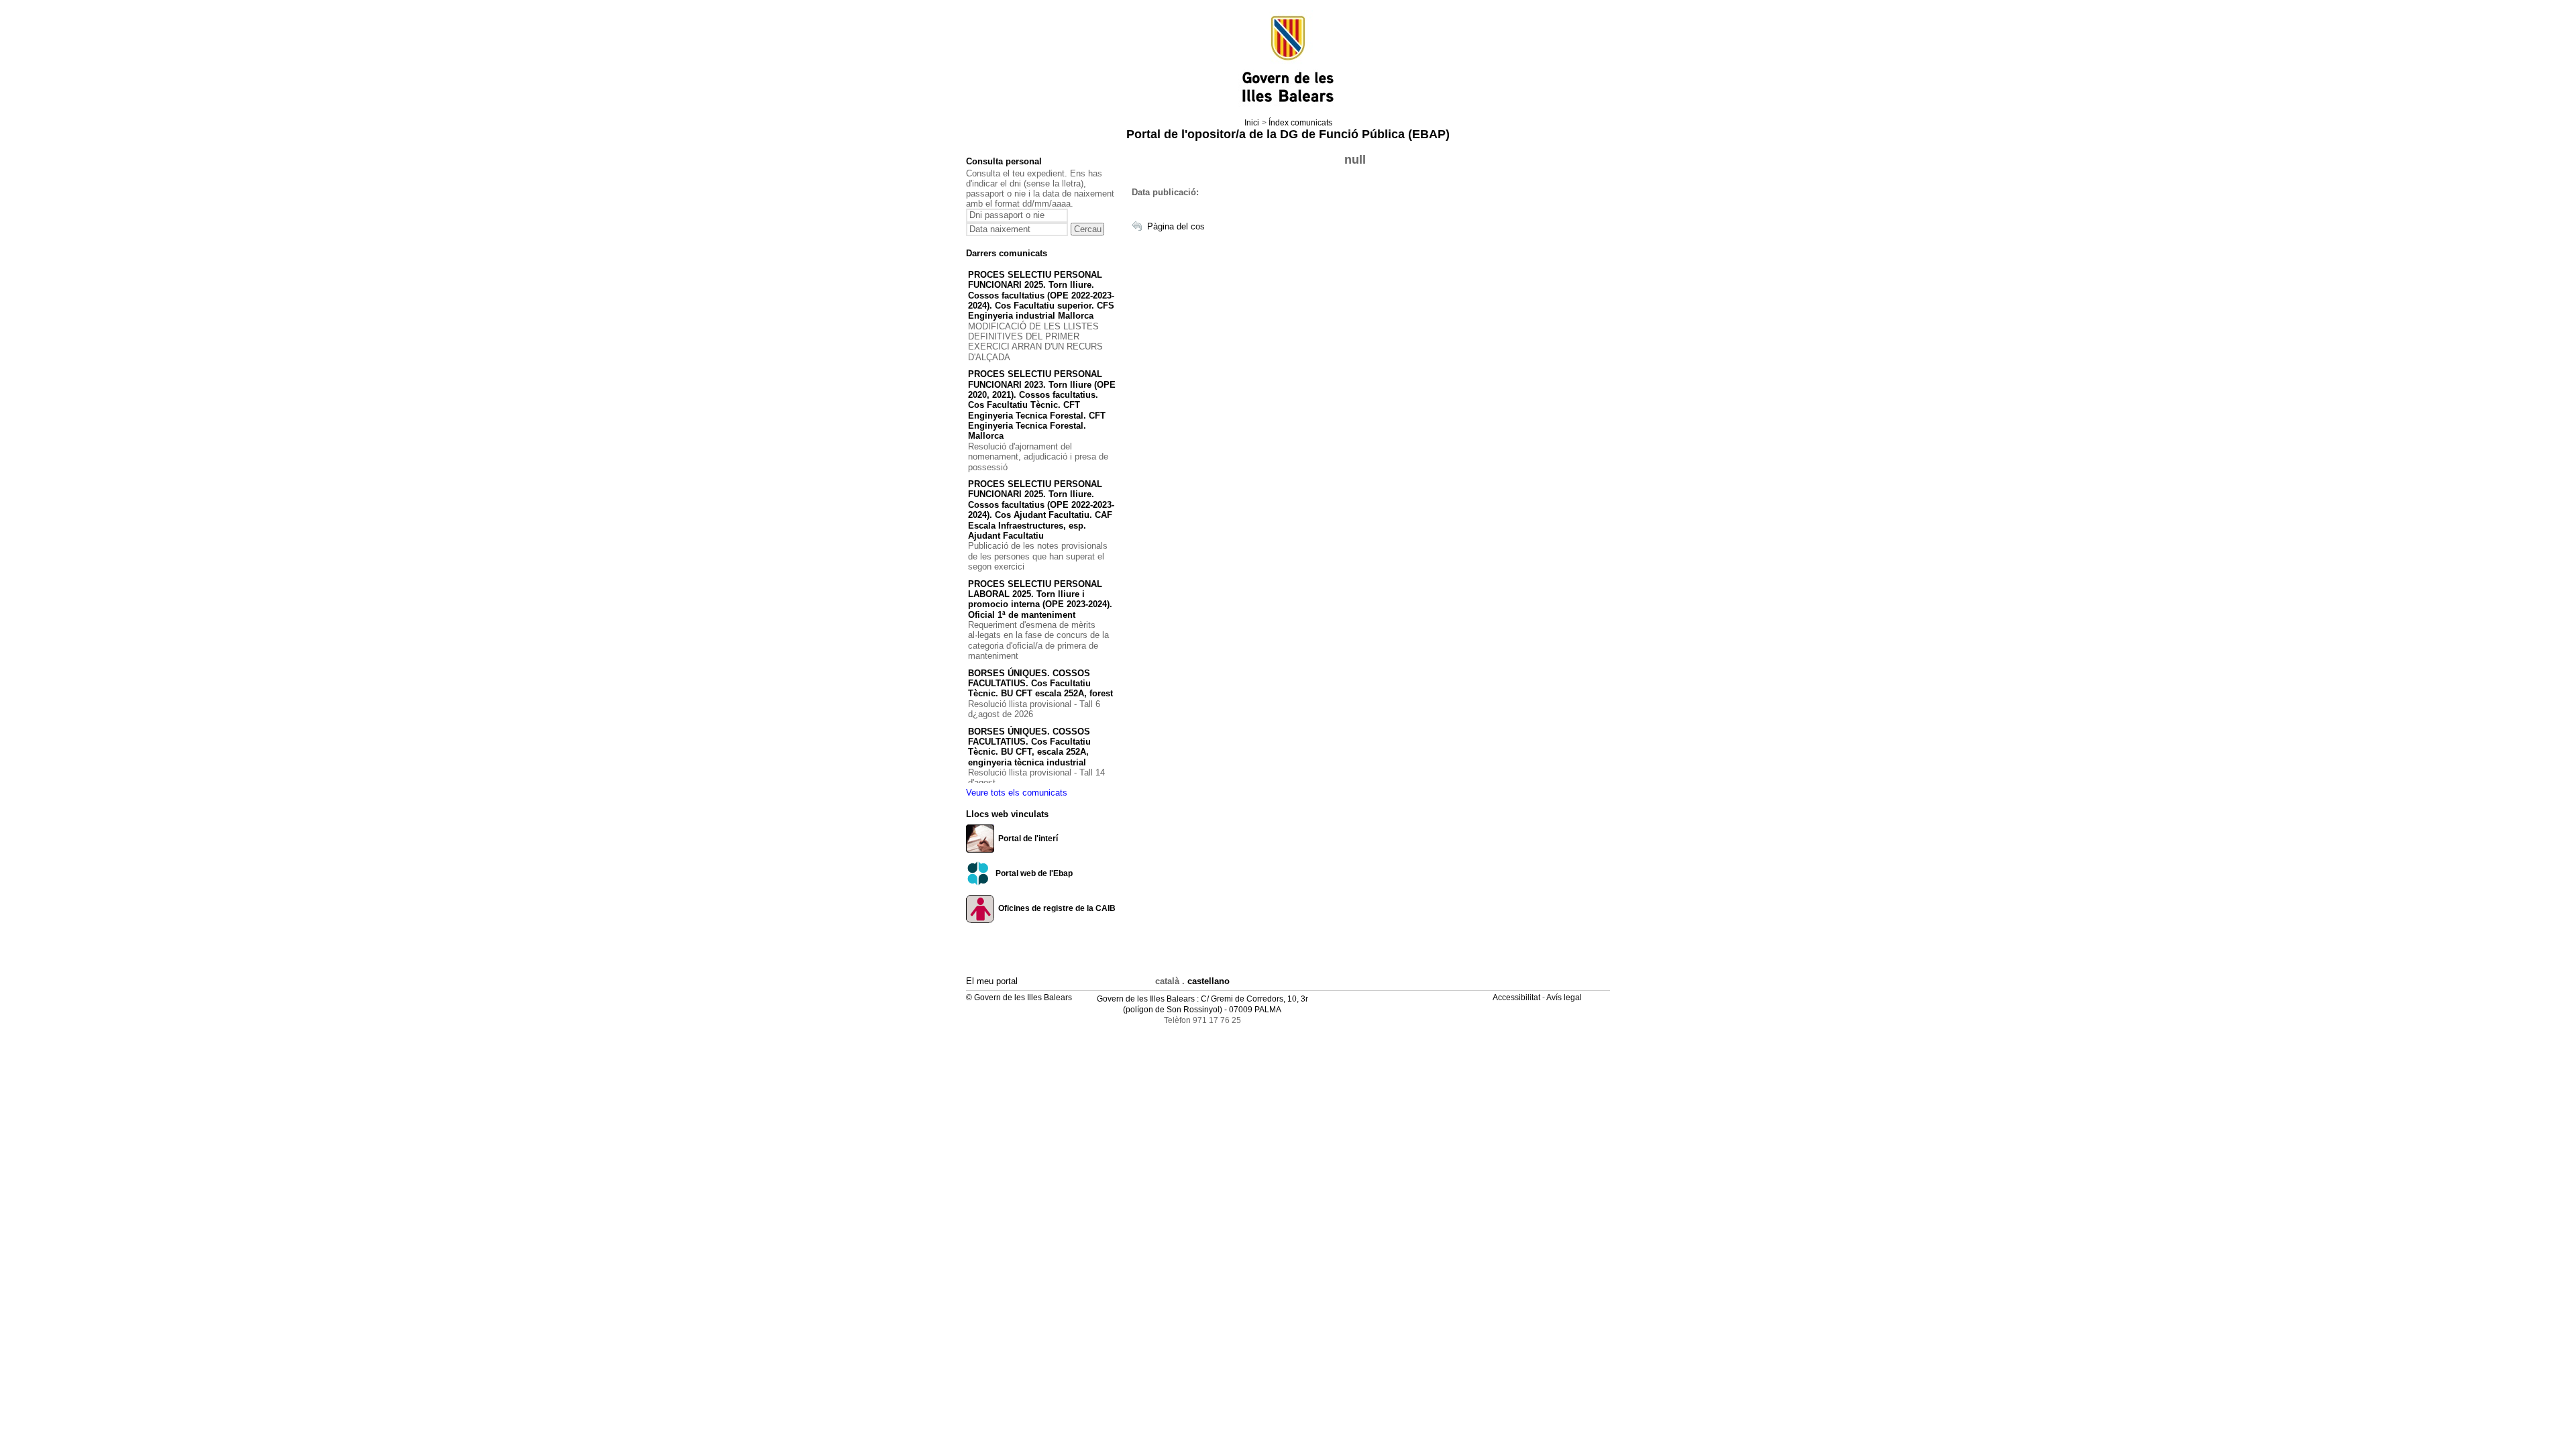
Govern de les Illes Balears (1146, 999)
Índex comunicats (1300, 123)
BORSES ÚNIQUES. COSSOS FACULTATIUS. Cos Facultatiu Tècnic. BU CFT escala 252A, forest (1040, 684)
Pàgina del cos (1176, 226)
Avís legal (1565, 998)
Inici (1252, 123)
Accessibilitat (1517, 998)
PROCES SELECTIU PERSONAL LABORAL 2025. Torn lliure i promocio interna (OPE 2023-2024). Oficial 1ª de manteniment (1040, 599)
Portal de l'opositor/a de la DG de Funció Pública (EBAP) (1288, 134)
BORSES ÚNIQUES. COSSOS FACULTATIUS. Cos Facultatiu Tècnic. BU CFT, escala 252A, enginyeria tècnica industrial (1029, 747)
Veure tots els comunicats (1017, 793)
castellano (1209, 981)
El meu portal (992, 981)
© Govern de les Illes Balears (1019, 998)
